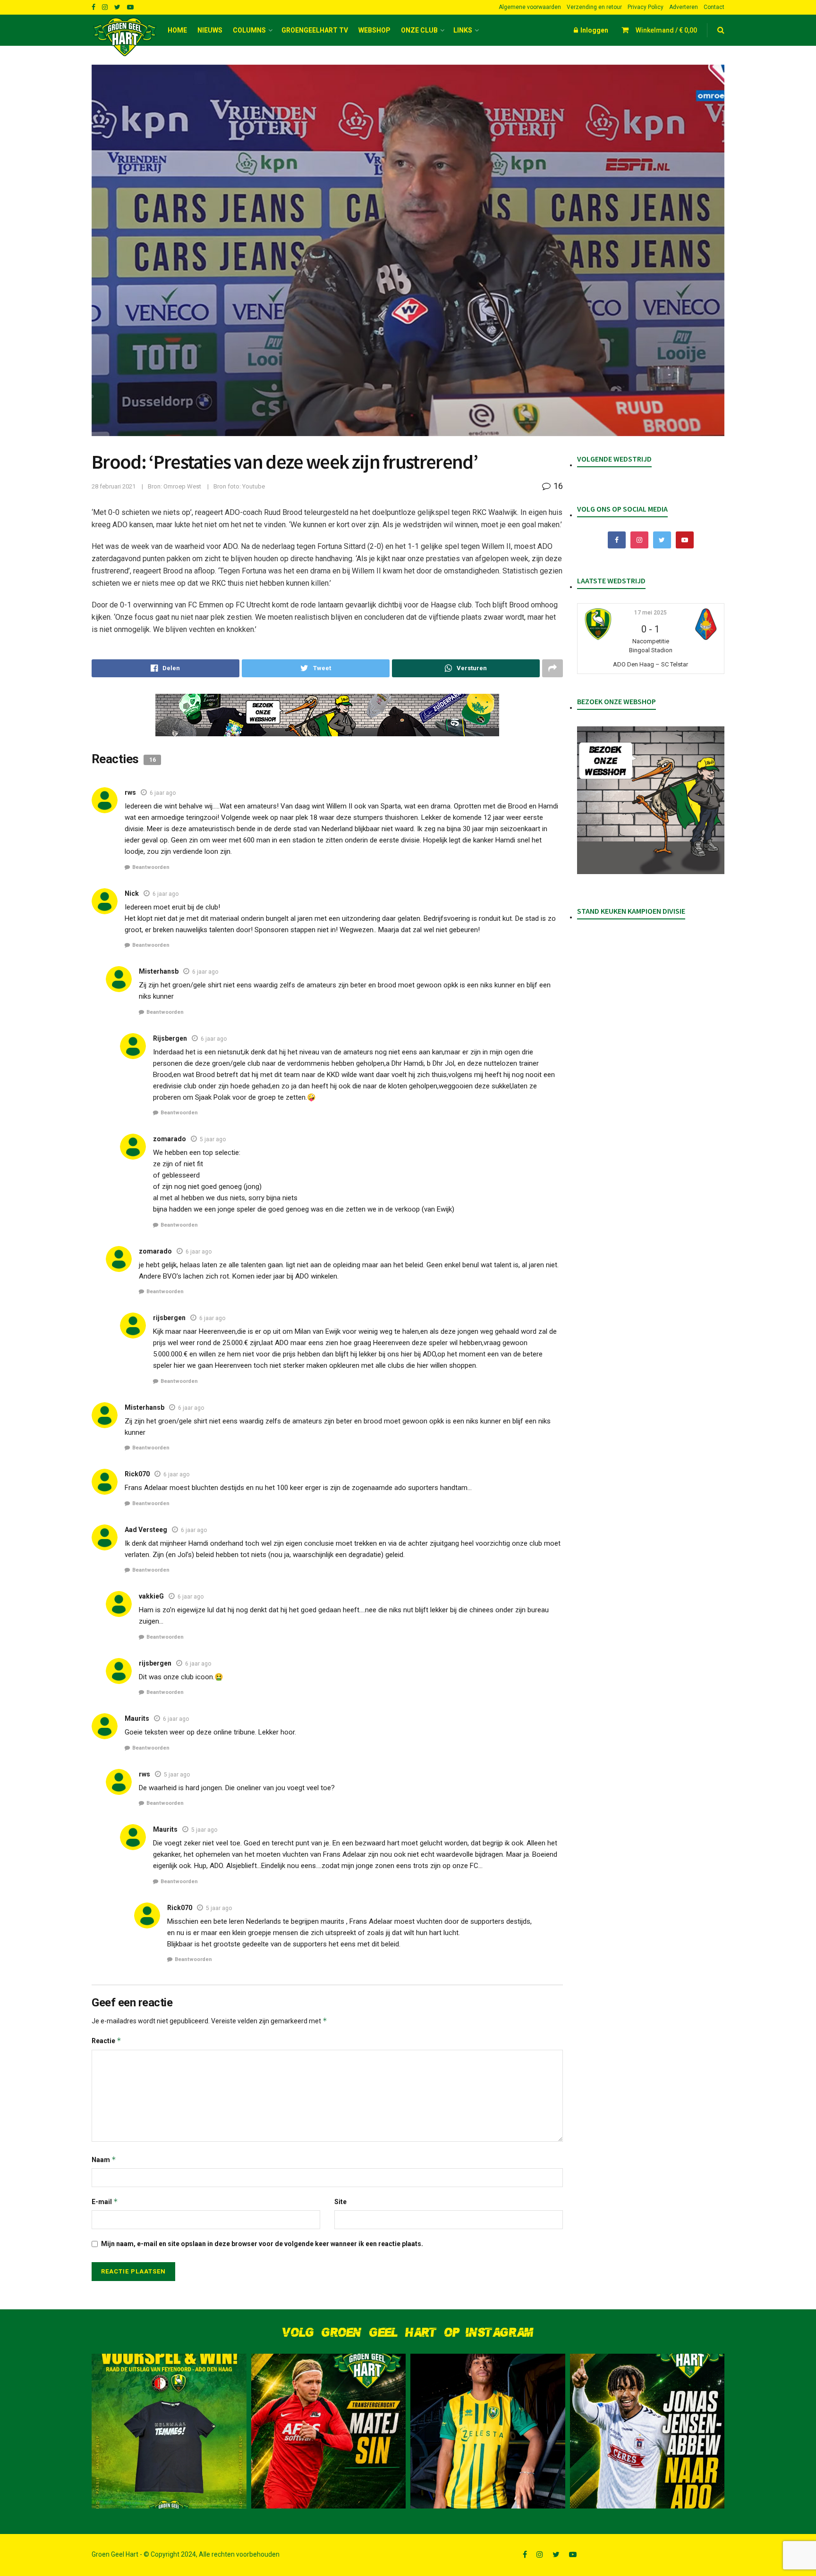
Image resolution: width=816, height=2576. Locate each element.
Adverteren (684, 7)
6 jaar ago (163, 793)
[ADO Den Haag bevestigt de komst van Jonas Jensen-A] (488, 2431)
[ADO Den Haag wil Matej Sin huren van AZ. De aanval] (329, 2431)
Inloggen (594, 30)
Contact (714, 7)
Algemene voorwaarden (530, 7)
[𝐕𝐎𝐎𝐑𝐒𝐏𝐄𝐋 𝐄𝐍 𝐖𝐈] (169, 2431)
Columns (249, 30)
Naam (104, 2159)
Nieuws (210, 30)
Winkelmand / (666, 30)
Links (463, 30)
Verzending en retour (594, 7)
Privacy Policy (646, 7)
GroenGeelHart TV (315, 30)
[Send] (466, 668)
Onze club (419, 30)
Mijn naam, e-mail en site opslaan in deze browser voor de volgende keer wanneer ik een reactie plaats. (262, 2244)
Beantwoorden (151, 867)
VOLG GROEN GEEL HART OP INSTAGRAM (408, 2333)
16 (557, 486)
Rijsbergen (170, 1038)
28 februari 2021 (114, 486)
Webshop (374, 30)
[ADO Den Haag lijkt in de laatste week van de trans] (647, 2431)
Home (177, 30)
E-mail (105, 2201)
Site (340, 2202)
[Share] (166, 668)
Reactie (106, 2041)
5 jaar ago (213, 1139)
